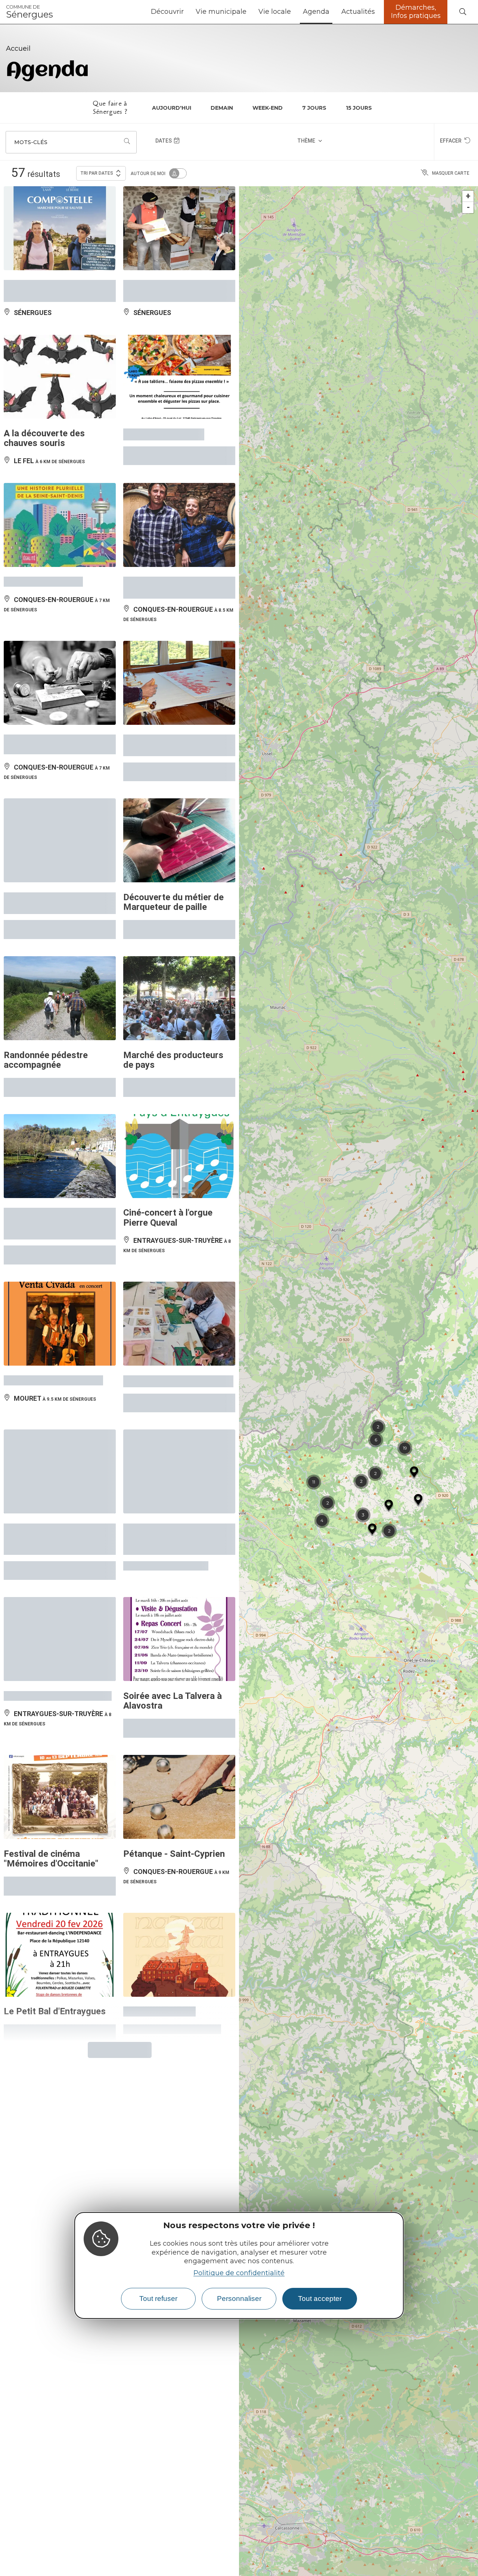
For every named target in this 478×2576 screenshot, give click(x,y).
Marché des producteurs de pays (173, 816)
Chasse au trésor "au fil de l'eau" (57, 670)
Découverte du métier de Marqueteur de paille (173, 670)
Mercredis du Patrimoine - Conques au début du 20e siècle (57, 1258)
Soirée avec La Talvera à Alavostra (173, 1408)
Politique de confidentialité (239, 2273)
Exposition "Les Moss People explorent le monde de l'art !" (177, 1258)
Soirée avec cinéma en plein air (49, 101)
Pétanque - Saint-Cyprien (174, 1548)
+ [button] (468, 10)
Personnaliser (239, 2299)
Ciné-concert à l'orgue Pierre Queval (168, 961)
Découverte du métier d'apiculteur (167, 101)
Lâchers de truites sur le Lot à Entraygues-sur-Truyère (53, 966)
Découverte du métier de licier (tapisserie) (173, 525)
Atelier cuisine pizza (164, 236)
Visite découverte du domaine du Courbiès (166, 380)
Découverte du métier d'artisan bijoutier (48, 525)
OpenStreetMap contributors (286, 2573)
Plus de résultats (117, 1719)
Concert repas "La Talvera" (58, 1403)
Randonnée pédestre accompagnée (46, 816)
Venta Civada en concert (53, 1112)
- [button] (468, 21)
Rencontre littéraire (43, 375)
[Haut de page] (457, 2555)
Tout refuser (158, 2299)
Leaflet (471, 2573)
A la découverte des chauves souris (44, 240)
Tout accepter (320, 2299)
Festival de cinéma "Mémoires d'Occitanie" (51, 1553)
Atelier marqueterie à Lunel (178, 1112)
